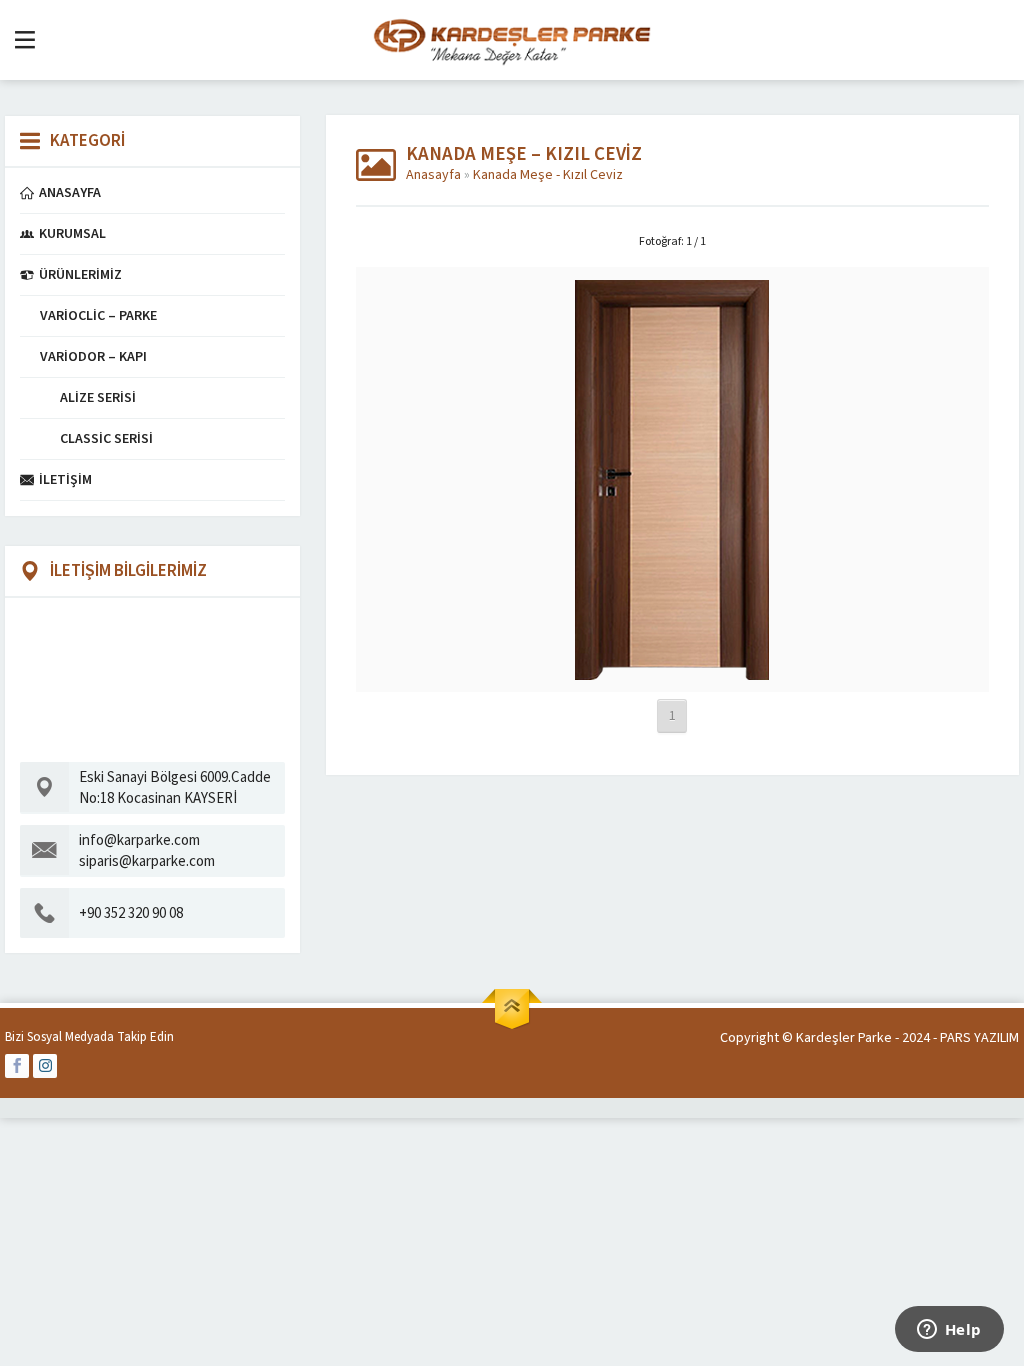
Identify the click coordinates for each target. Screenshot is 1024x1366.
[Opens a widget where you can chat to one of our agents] (949, 1331)
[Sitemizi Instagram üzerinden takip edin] (45, 1066)
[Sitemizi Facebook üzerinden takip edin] (17, 1066)
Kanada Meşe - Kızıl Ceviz (548, 175)
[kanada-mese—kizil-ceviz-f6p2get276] (672, 670)
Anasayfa (433, 175)
